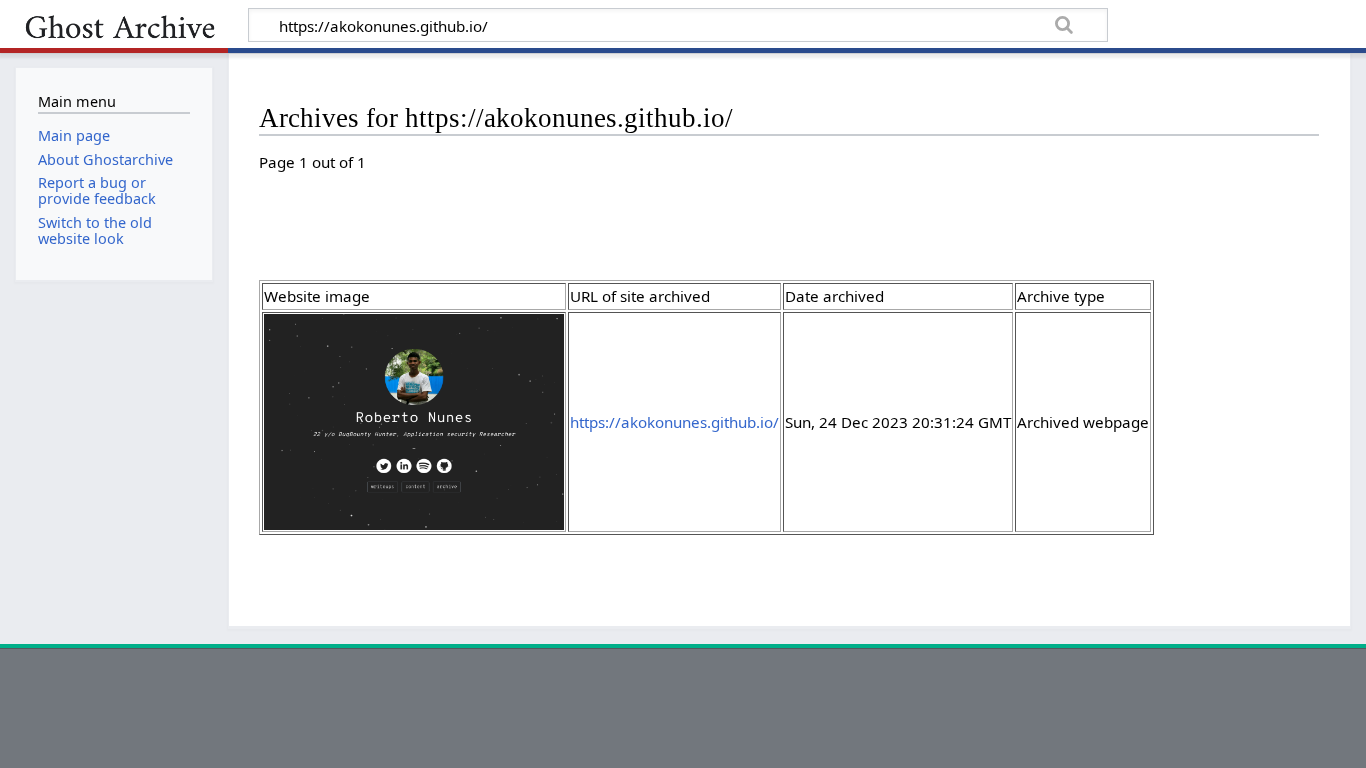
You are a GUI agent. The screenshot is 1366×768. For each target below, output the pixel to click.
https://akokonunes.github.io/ (674, 422)
